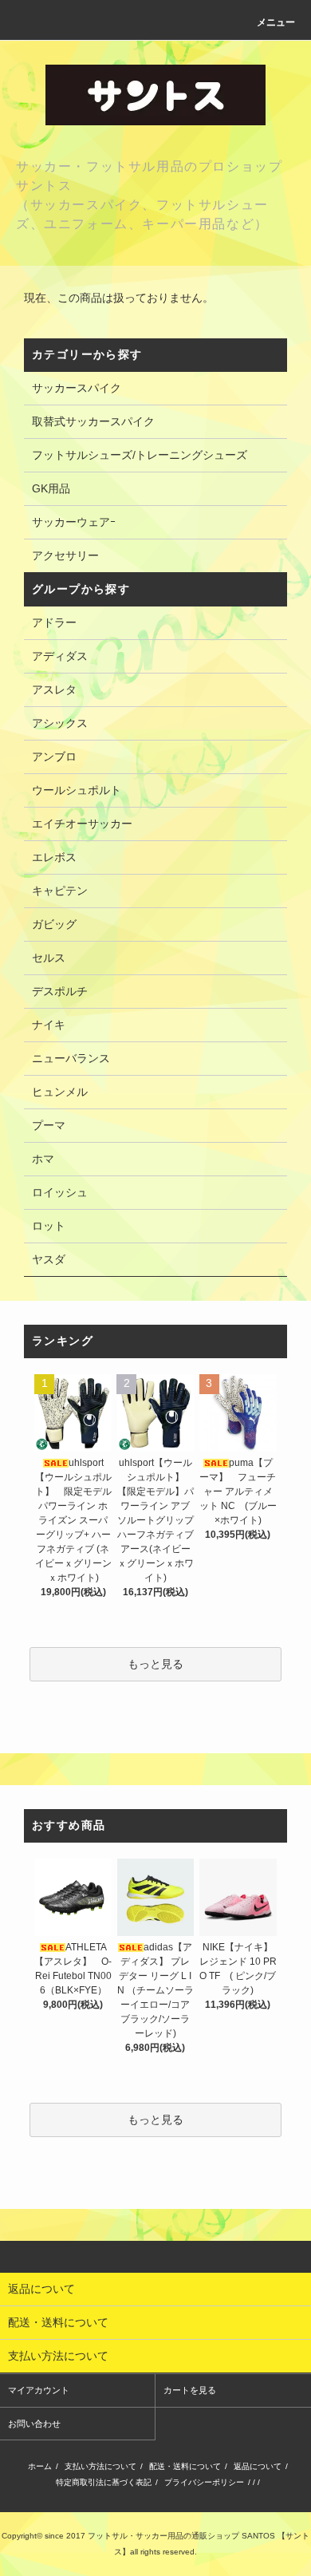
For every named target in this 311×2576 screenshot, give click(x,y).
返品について (258, 2466)
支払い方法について (100, 2466)
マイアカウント (39, 2390)
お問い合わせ (34, 2424)
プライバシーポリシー (204, 2482)
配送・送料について (185, 2466)
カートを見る (190, 2390)
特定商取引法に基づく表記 (104, 2482)
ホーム (40, 2466)
